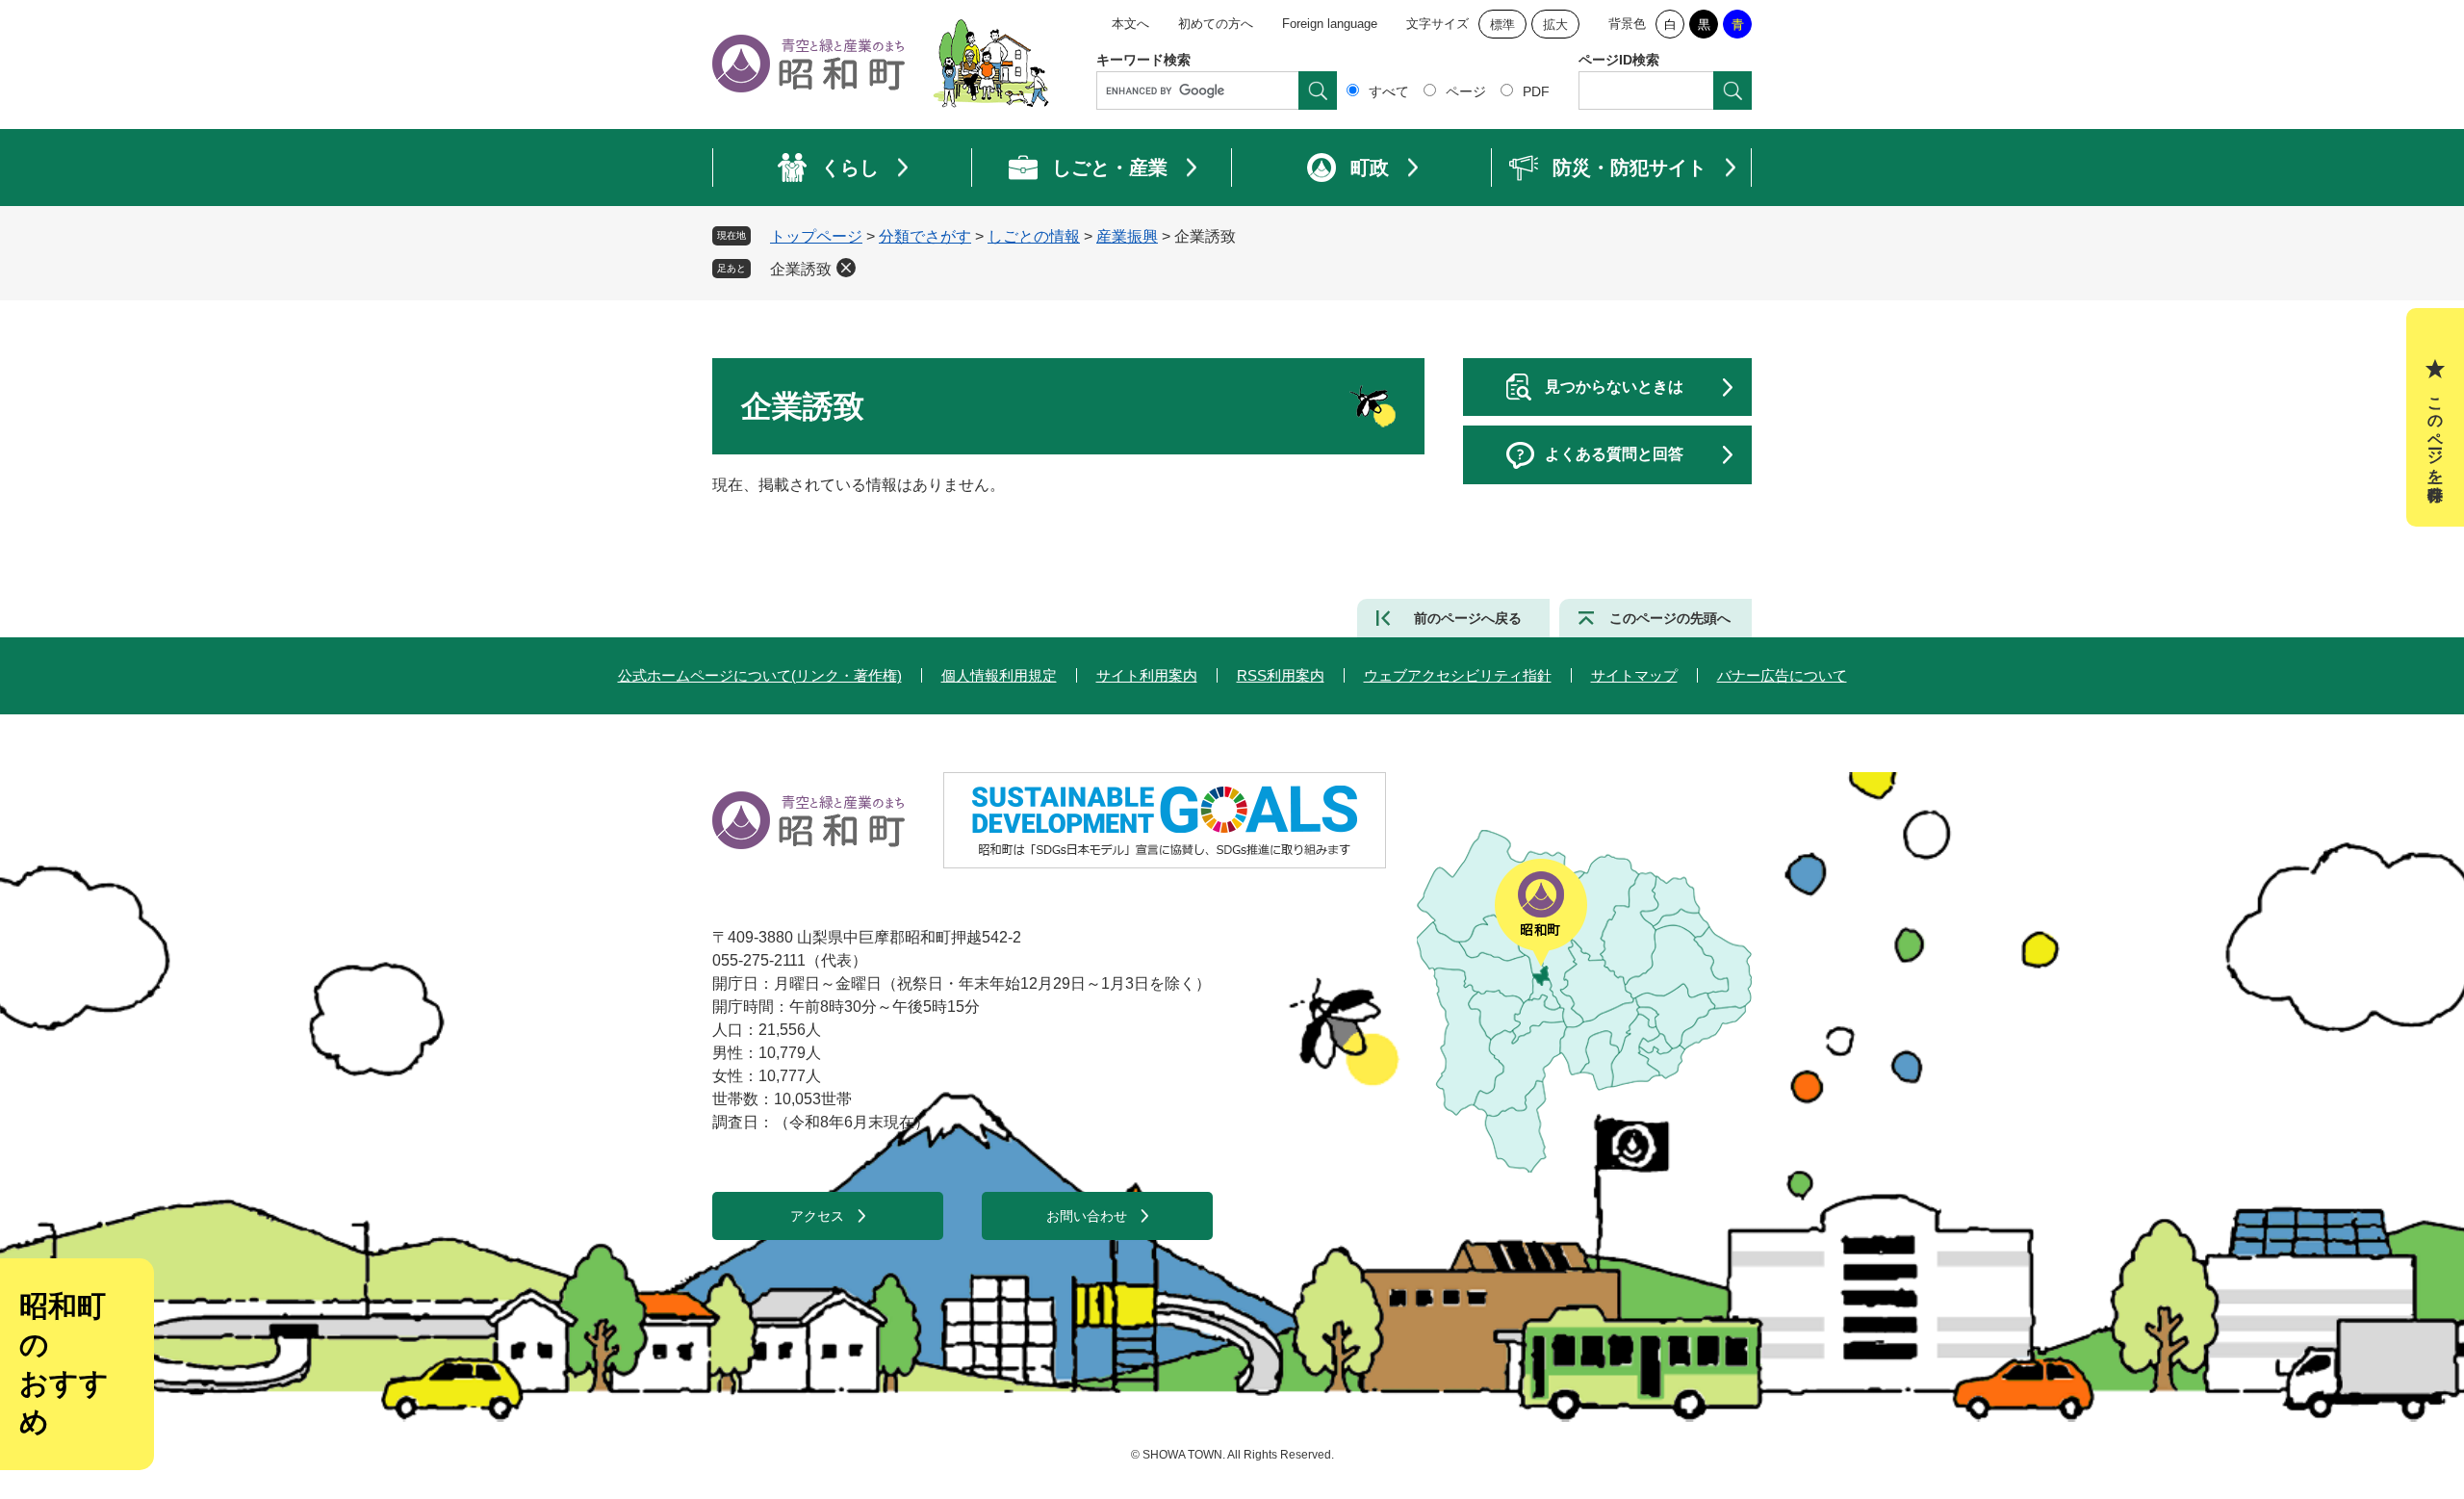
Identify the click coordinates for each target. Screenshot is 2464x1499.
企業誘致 (801, 269)
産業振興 (1127, 236)
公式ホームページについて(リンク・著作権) (760, 675)
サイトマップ (1634, 675)
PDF (1536, 91)
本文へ (1130, 24)
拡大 (1555, 25)
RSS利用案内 (1281, 675)
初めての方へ (1216, 24)
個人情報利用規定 (999, 675)
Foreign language (1330, 24)
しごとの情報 (1034, 236)
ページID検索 (1619, 60)
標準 (1502, 25)
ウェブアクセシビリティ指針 (1458, 675)
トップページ (816, 236)
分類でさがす (925, 236)
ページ (1466, 91)
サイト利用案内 (1147, 675)
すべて (1389, 91)
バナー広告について (1782, 675)
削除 (846, 268)
